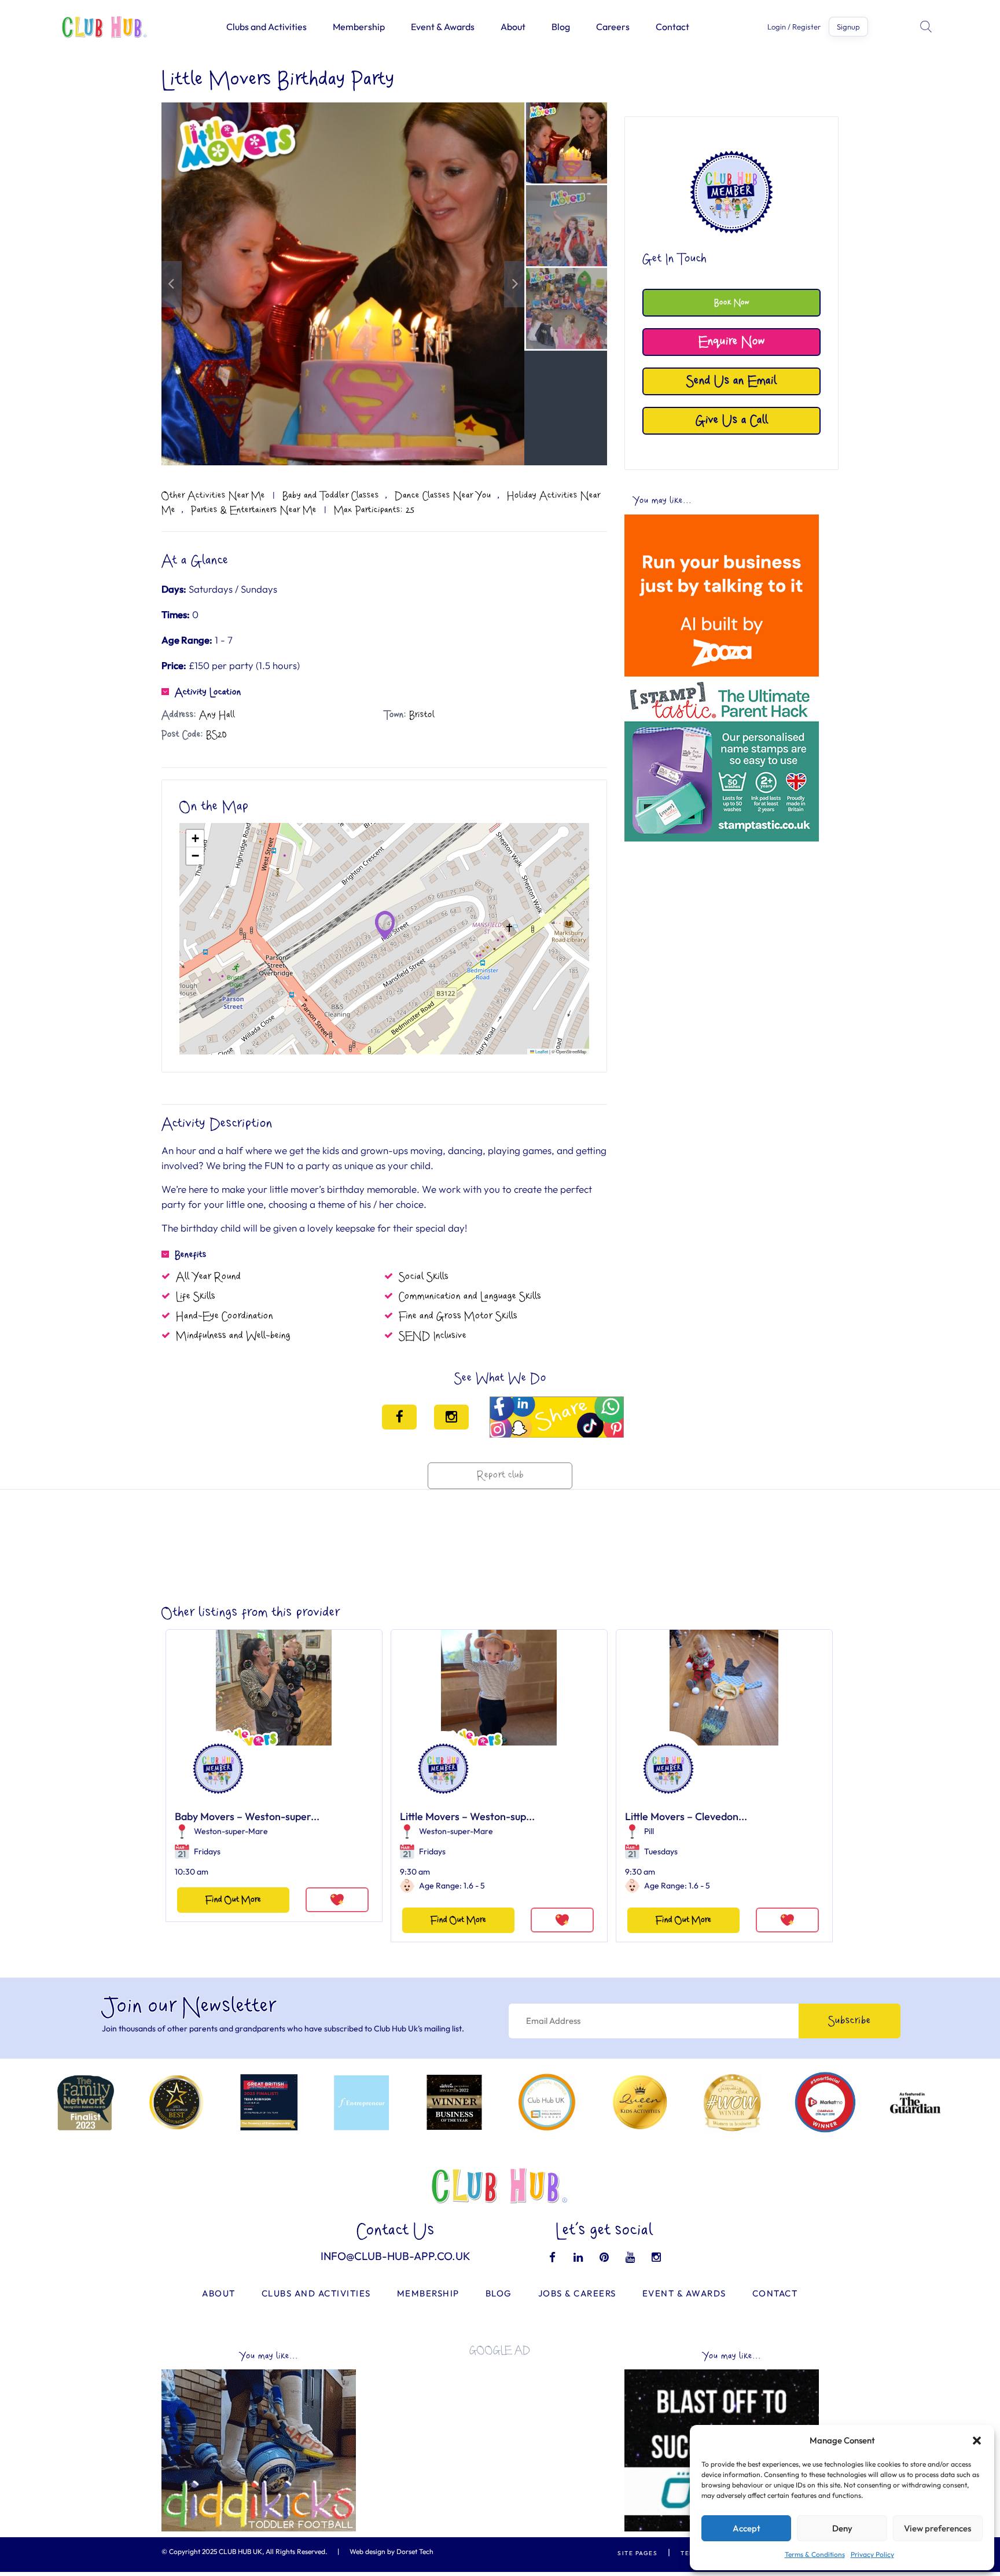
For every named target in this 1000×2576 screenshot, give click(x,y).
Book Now (732, 302)
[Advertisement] (722, 928)
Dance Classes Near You (443, 495)
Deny (842, 2528)
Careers (613, 27)
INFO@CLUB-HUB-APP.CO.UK (396, 2256)
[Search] (927, 27)
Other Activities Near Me (213, 495)
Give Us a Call (732, 420)
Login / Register (794, 27)
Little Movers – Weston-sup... (467, 1816)
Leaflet (541, 1051)
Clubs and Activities (266, 27)
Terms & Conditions (815, 2554)
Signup (848, 27)
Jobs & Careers (577, 2293)
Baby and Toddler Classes (331, 495)
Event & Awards (443, 27)
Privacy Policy (872, 2554)
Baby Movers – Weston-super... (247, 1816)
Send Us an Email (731, 381)
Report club (500, 1476)
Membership (359, 27)
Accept (747, 2528)
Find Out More (233, 1900)
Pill (649, 1831)
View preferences (937, 2528)
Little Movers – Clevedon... (686, 1816)
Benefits (191, 1255)
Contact (672, 27)
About (513, 27)
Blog (561, 27)
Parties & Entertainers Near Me (254, 510)
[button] (977, 2441)
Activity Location (208, 692)
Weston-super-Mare (231, 1831)
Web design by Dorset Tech (391, 2551)
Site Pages (637, 2553)
